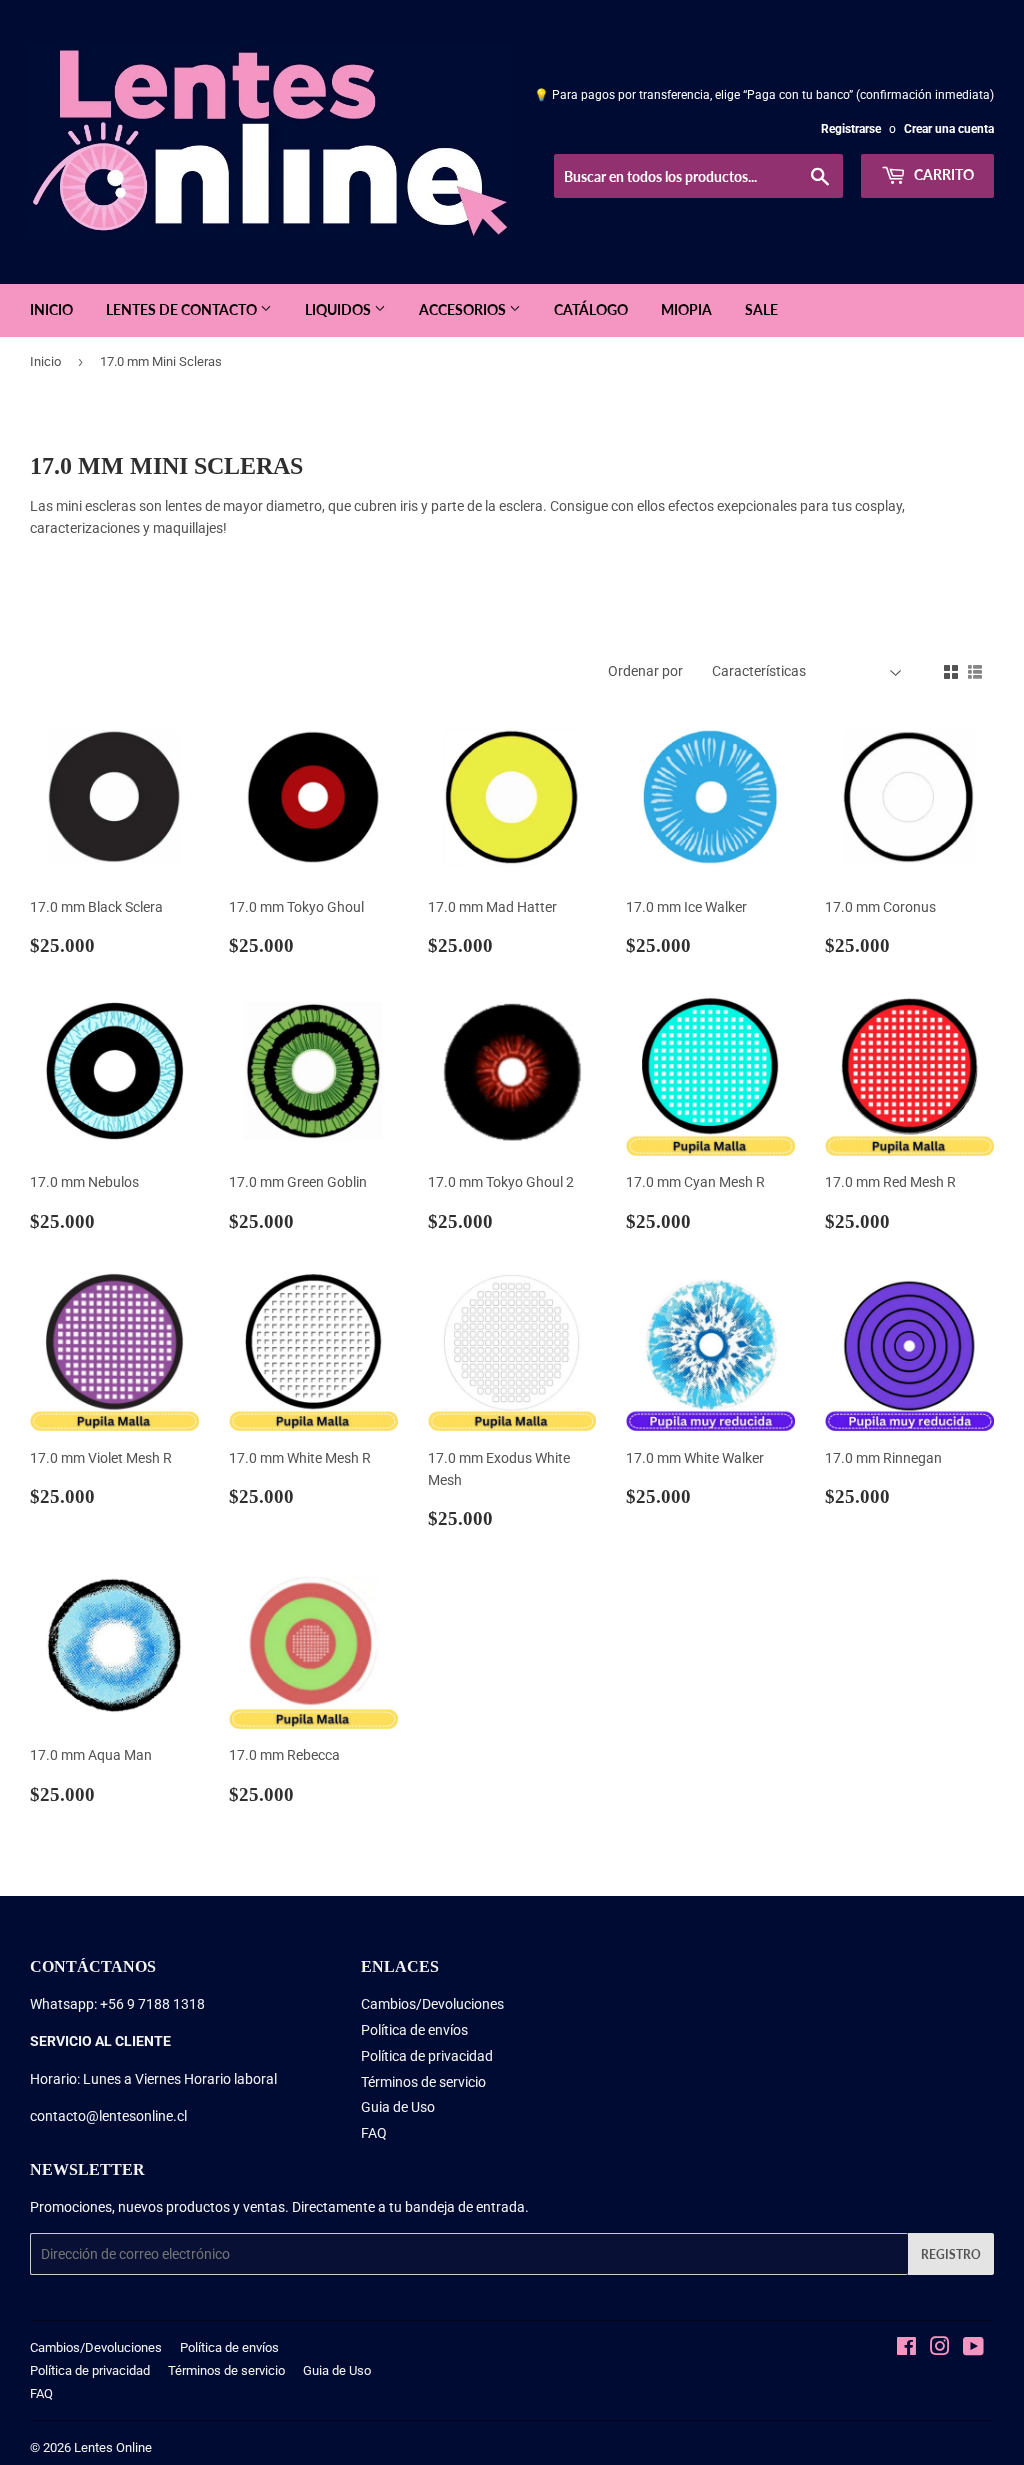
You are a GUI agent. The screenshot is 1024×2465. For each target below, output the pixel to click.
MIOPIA (686, 309)
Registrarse (851, 129)
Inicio (51, 309)
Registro (951, 2254)
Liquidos (339, 309)
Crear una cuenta (949, 129)
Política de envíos (414, 2030)
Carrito (942, 174)
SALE (761, 309)
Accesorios (464, 309)
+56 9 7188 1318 (152, 2004)
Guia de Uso (398, 2107)
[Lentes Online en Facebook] (906, 2349)
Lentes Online (113, 2447)
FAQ (374, 2133)
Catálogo (591, 309)
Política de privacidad (427, 2056)
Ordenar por (645, 671)
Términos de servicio (423, 2082)
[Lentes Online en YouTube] (973, 2349)
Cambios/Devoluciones (432, 2004)
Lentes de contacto (183, 309)
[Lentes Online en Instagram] (940, 2349)
